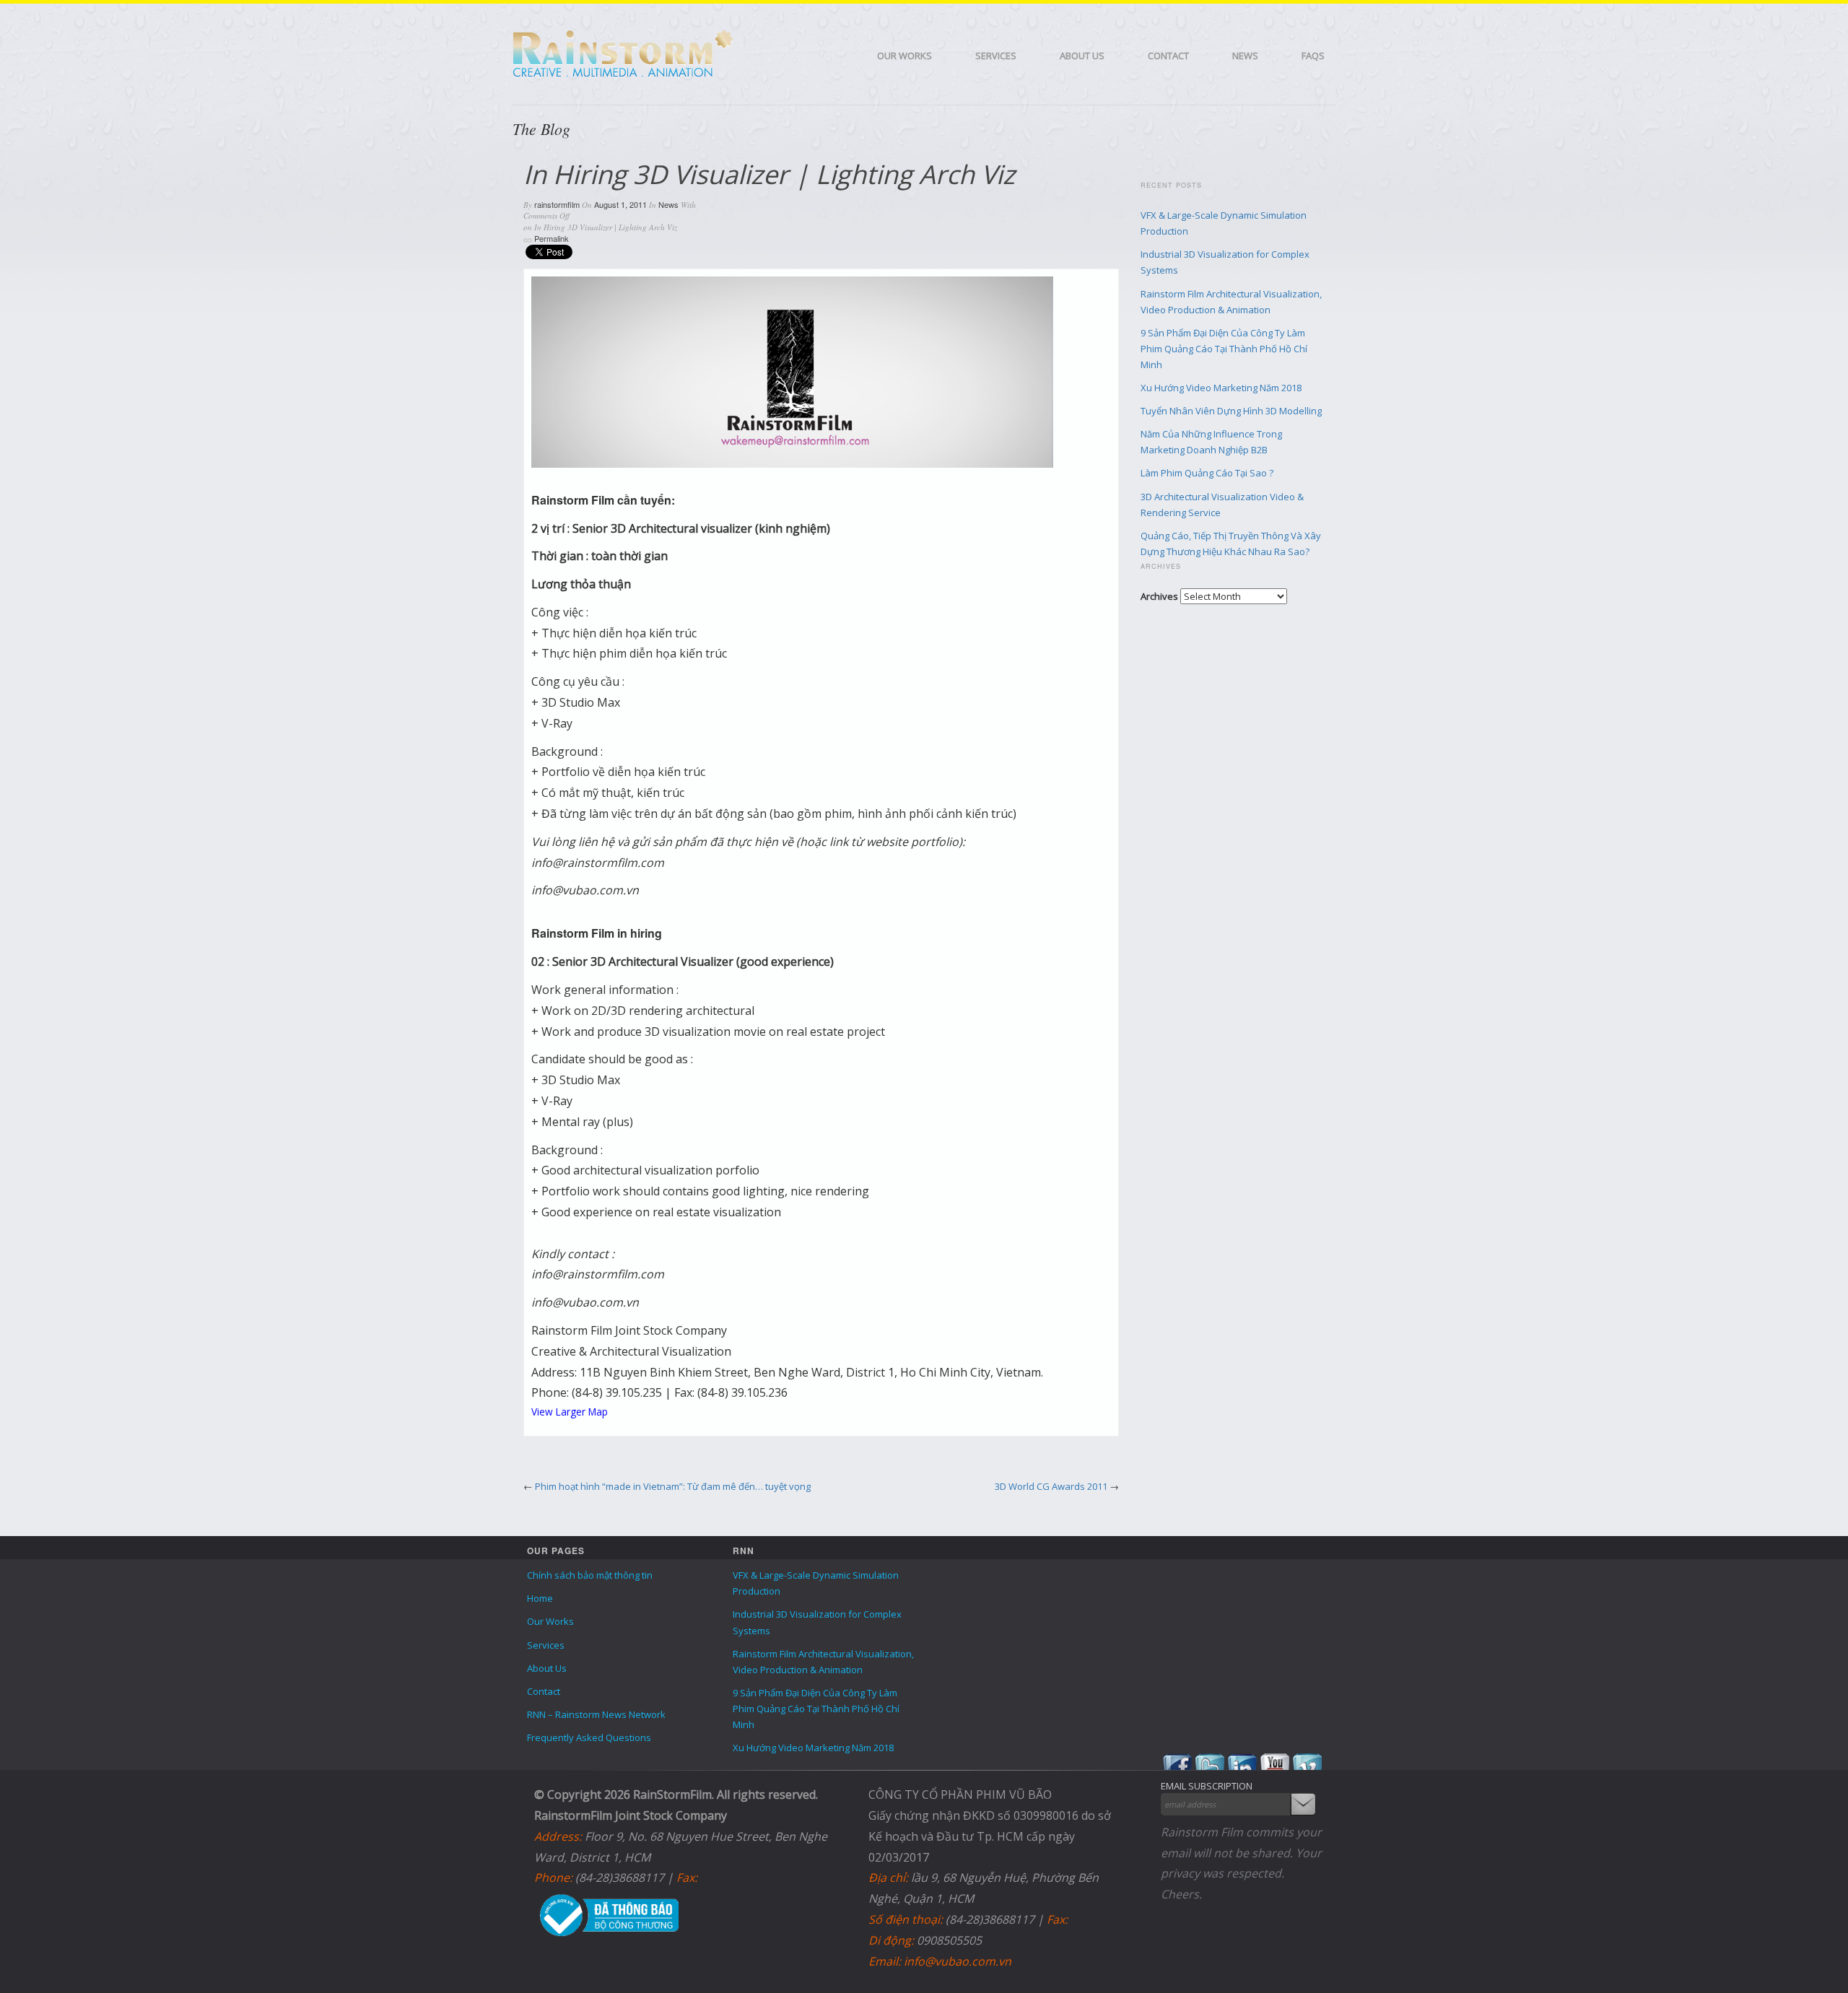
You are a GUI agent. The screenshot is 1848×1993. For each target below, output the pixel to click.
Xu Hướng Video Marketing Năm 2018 (1221, 388)
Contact (1168, 56)
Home (540, 1598)
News (1245, 56)
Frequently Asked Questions (589, 1737)
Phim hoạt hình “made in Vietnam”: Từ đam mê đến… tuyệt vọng (673, 1486)
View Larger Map (570, 1412)
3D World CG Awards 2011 (1051, 1486)
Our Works (905, 56)
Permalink (552, 238)
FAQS (1313, 56)
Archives (1159, 596)
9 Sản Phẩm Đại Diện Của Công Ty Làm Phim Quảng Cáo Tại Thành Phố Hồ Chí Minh (1224, 349)
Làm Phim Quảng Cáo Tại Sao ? (1207, 473)
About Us (1082, 56)
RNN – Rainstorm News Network (596, 1714)
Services (996, 56)
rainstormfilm (557, 204)
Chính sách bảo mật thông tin (590, 1575)
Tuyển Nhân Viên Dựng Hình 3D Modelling (1231, 411)
